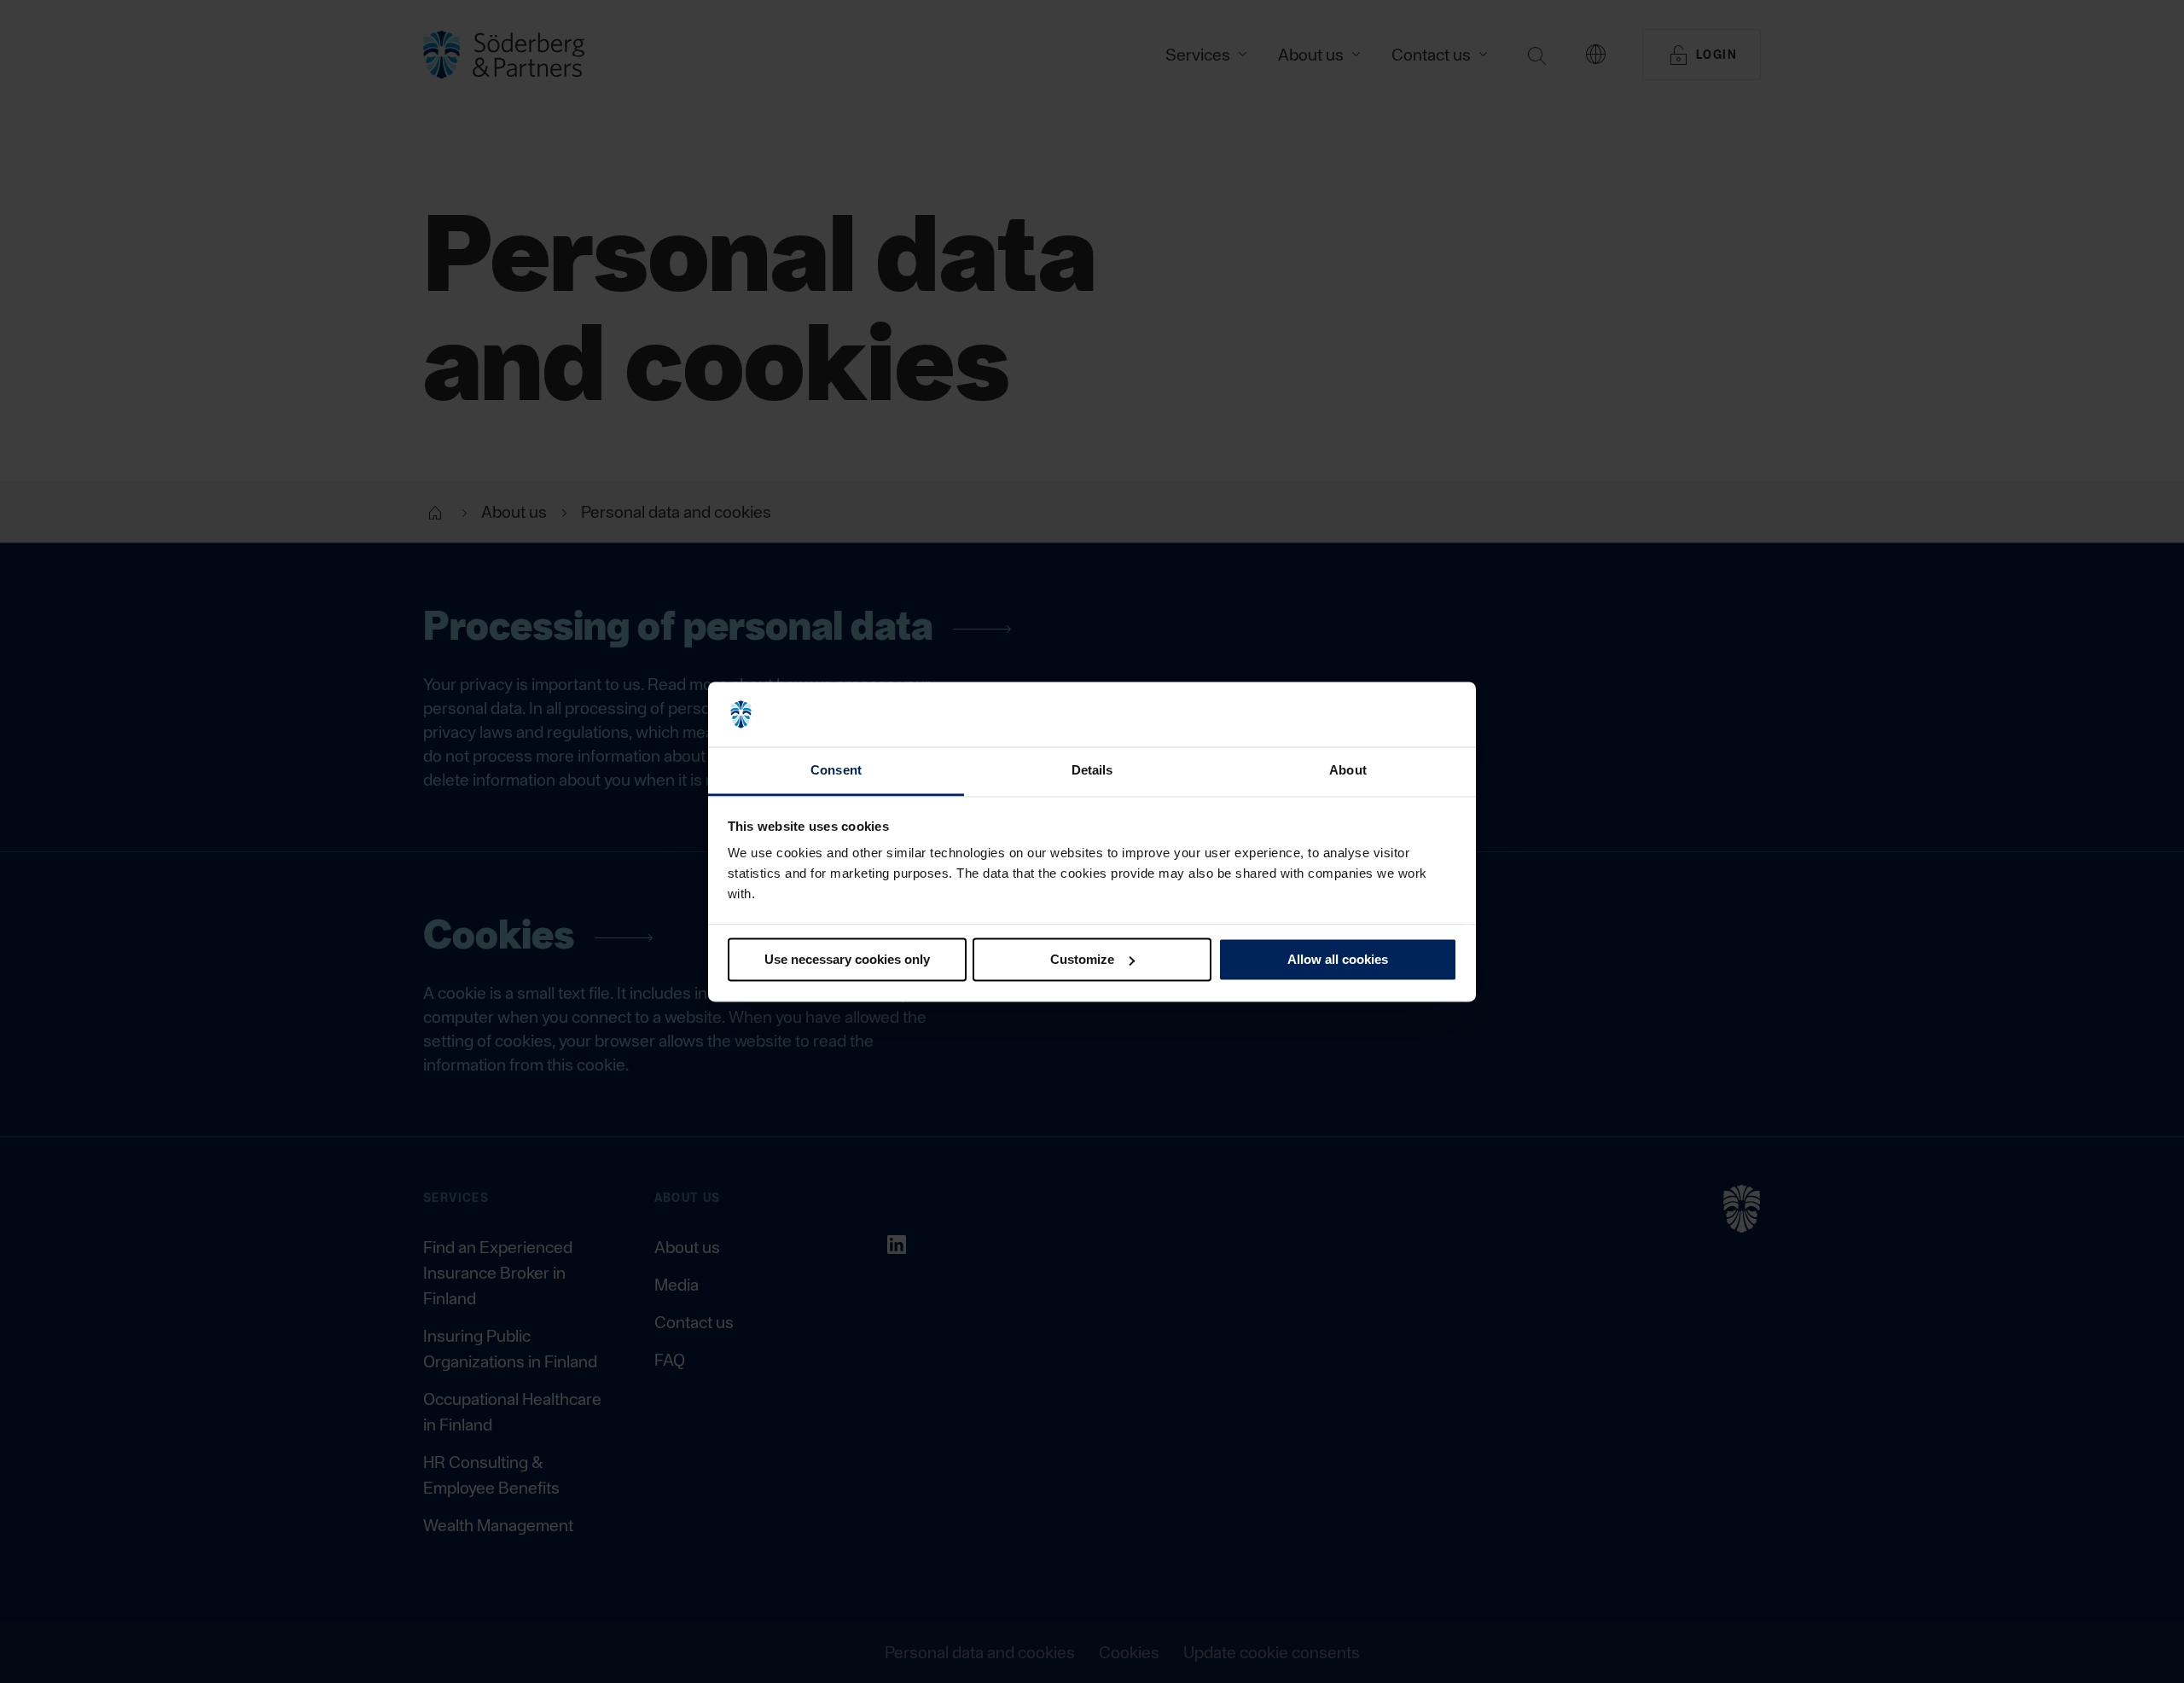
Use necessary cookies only (847, 959)
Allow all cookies (1338, 959)
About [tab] (1348, 771)
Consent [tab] (836, 771)
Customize (1082, 959)
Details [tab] (1092, 771)
